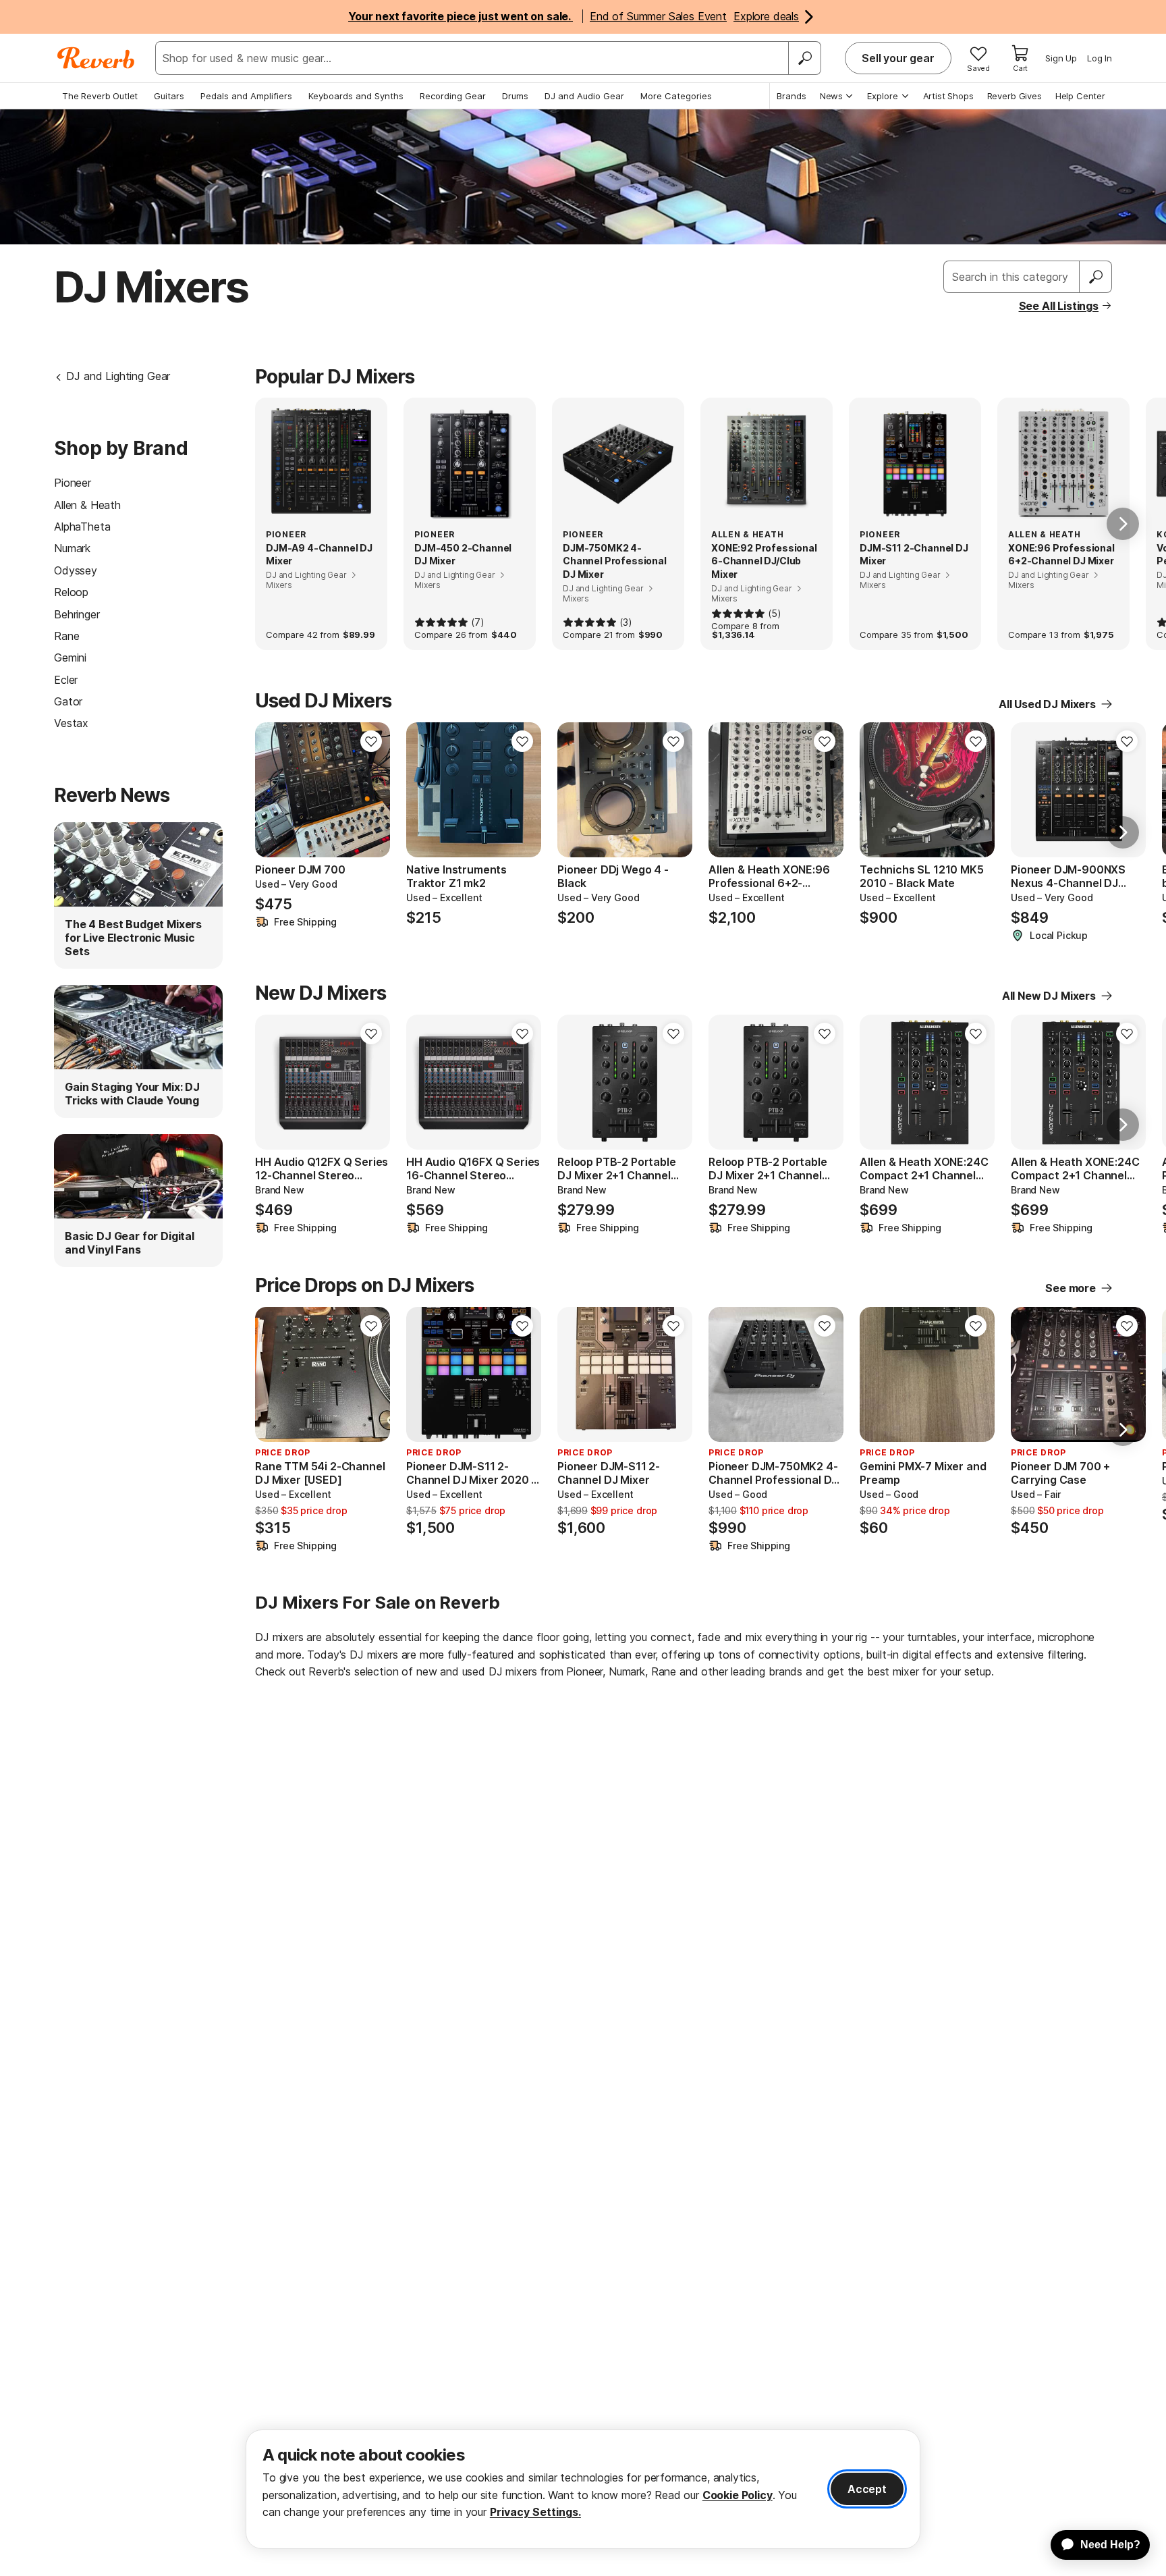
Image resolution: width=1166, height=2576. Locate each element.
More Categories (676, 96)
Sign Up (1061, 58)
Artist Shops (948, 96)
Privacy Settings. (535, 2512)
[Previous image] (425, 790)
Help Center (1080, 96)
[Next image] (522, 790)
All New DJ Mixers (1049, 996)
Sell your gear (898, 58)
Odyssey (76, 570)
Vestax (71, 723)
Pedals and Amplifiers (246, 96)
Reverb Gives (1015, 96)
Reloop (71, 592)
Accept (867, 2489)
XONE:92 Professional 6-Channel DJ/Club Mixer (764, 561)
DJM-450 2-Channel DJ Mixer (463, 555)
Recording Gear (453, 96)
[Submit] (1096, 277)
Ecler (66, 680)
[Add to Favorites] (371, 741)
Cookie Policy (738, 2495)
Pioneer (73, 483)
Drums (515, 96)
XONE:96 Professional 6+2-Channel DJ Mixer (1061, 555)
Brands (792, 96)
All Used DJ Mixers (1047, 704)
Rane (66, 636)
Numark (72, 548)
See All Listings (1059, 306)
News (831, 96)
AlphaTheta (82, 527)
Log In (1100, 58)
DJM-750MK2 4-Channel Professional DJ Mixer (615, 561)
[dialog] (583, 2489)
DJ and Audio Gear (584, 96)
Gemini (70, 658)
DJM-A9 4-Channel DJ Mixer (319, 555)
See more (1071, 1288)
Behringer (77, 614)
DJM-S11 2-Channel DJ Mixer (914, 555)
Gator (68, 701)
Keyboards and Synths (356, 96)
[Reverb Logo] (96, 58)
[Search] (804, 58)
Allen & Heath (87, 505)
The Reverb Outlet (100, 96)
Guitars (169, 96)
